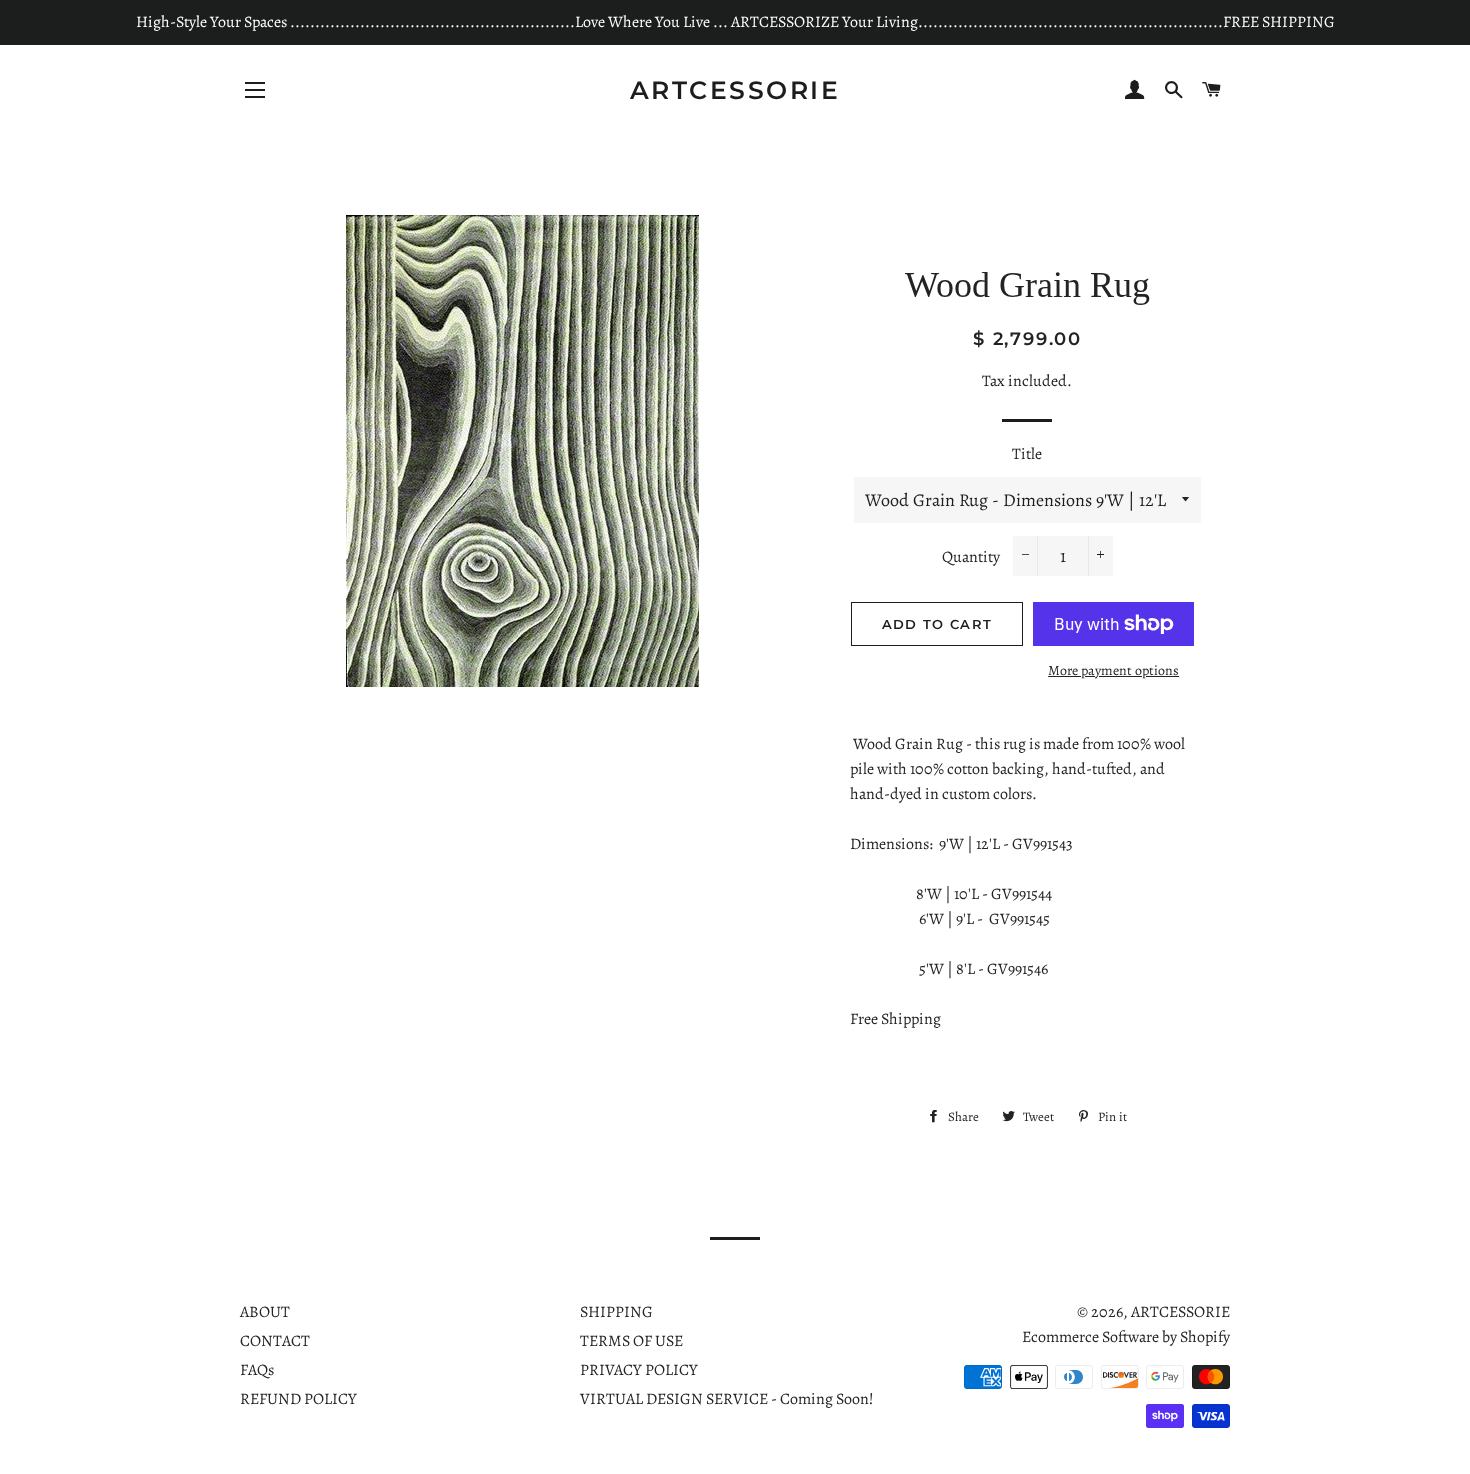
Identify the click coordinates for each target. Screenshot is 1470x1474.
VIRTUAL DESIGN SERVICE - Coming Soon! (727, 1399)
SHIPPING (616, 1312)
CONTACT (275, 1341)
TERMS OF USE (631, 1341)
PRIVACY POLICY (639, 1370)
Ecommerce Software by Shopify (1126, 1337)
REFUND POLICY (298, 1399)
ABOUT (265, 1312)
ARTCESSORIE (735, 90)
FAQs (257, 1370)
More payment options (1113, 670)
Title (1027, 454)
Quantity (971, 557)
